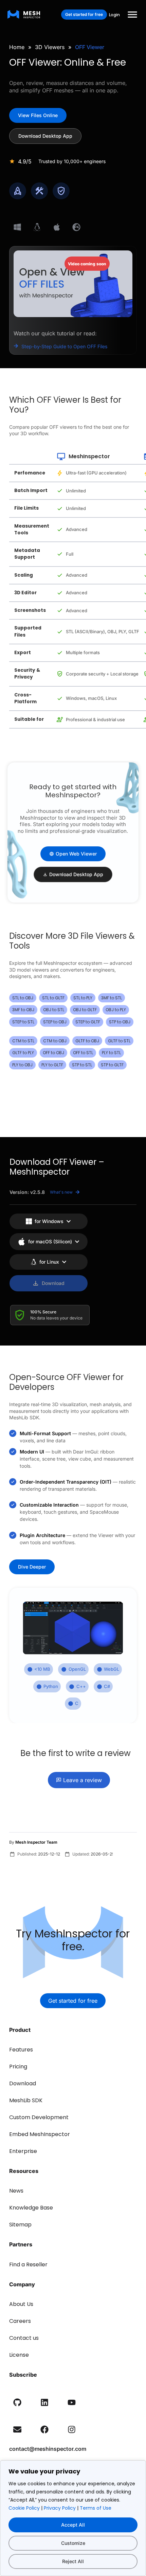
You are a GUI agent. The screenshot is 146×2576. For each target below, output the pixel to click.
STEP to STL (23, 1022)
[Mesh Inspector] (24, 14)
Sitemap (20, 2225)
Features (21, 2050)
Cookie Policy (24, 2508)
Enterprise (23, 2151)
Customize (73, 2543)
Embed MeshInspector (40, 2134)
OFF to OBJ (53, 1053)
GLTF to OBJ (87, 1041)
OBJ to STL (54, 1010)
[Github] (17, 2402)
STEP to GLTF (88, 1022)
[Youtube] (72, 2402)
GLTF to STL (119, 1041)
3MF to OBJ (23, 1010)
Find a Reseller (28, 2264)
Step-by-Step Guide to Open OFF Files (64, 346)
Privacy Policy (60, 2508)
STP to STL (82, 1065)
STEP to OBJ (55, 1022)
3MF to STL (112, 998)
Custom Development (39, 2117)
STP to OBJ (120, 1022)
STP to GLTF (112, 1065)
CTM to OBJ (55, 1041)
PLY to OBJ (22, 1065)
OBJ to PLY (116, 1010)
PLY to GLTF (52, 1065)
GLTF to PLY (23, 1053)
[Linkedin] (44, 2402)
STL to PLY (83, 998)
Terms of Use (96, 2508)
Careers (20, 2321)
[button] (132, 15)
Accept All (73, 2525)
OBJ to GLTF (85, 1010)
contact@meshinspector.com (48, 2449)
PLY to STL (111, 1053)
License (19, 2355)
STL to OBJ (23, 998)
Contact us (24, 2338)
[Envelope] (17, 2429)
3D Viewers (50, 47)
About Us (21, 2304)
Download (23, 2083)
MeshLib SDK (26, 2100)
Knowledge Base (31, 2208)
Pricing (18, 2067)
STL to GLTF (53, 998)
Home (17, 47)
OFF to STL (83, 1053)
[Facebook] (44, 2429)
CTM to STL (23, 1041)
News (16, 2191)
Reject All (73, 2561)
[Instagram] (72, 2429)
